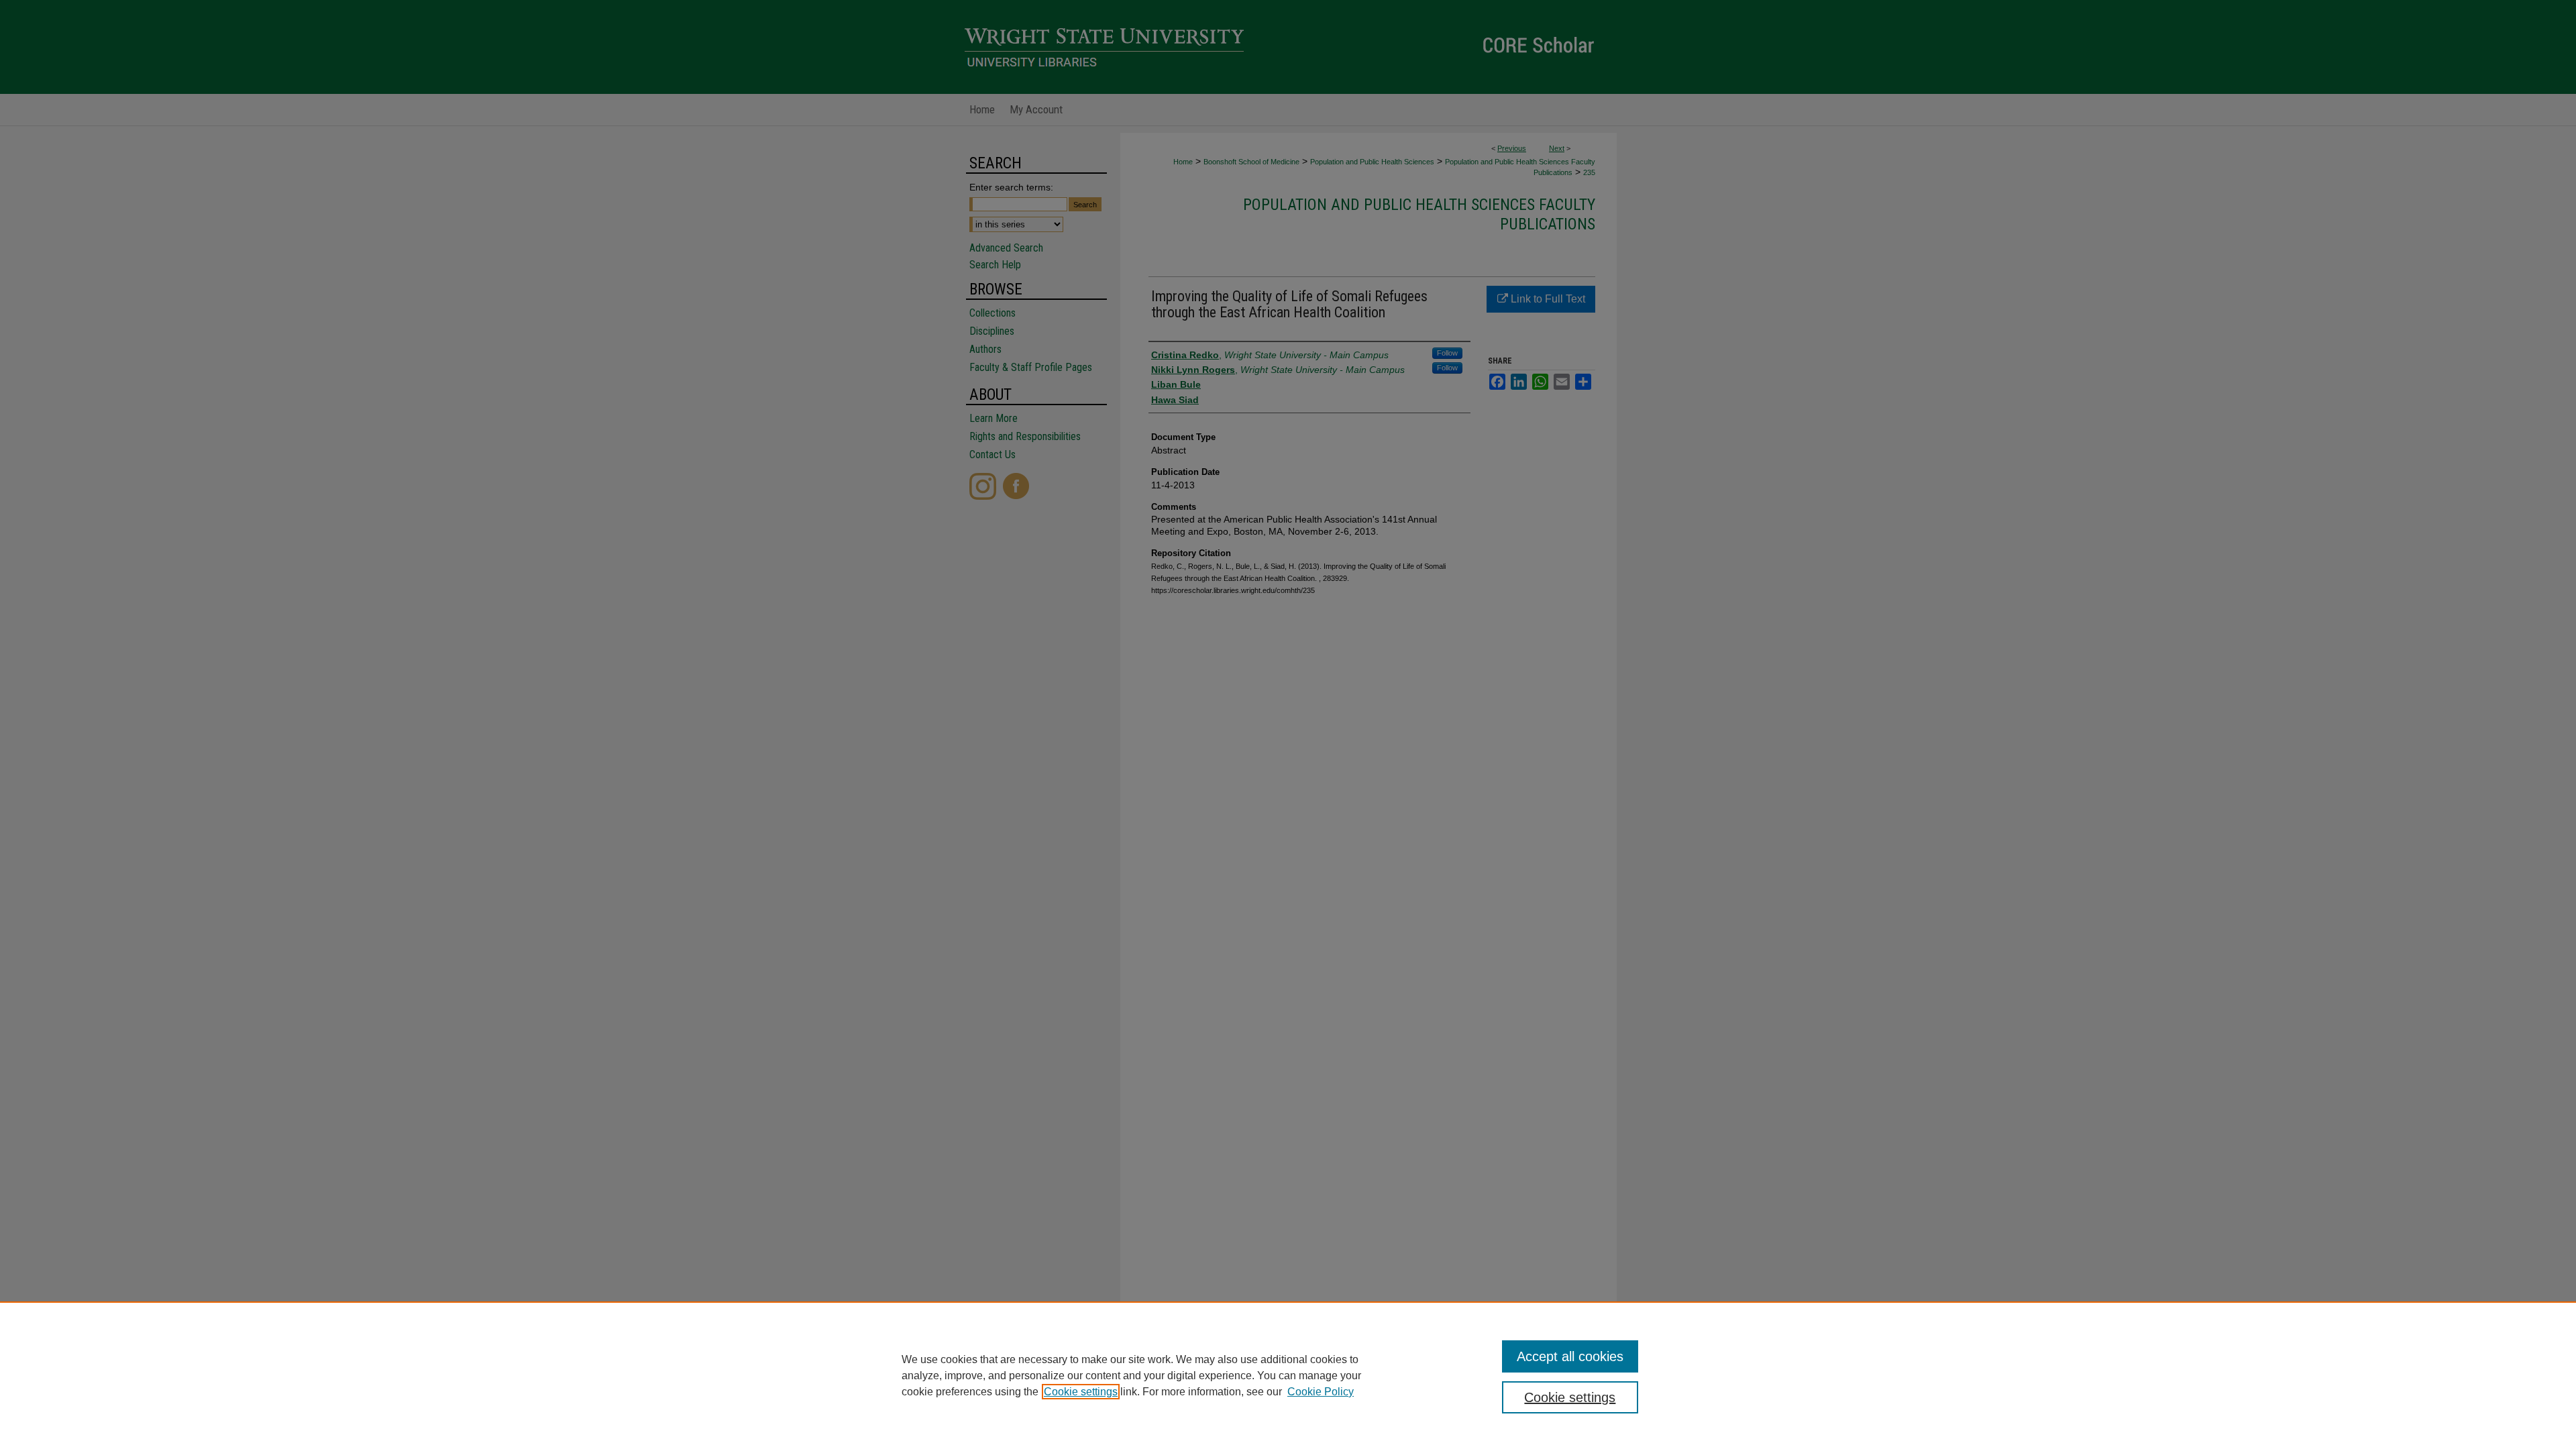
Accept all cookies (1570, 1356)
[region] (1288, 1375)
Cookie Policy (1321, 1392)
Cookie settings (1081, 1392)
